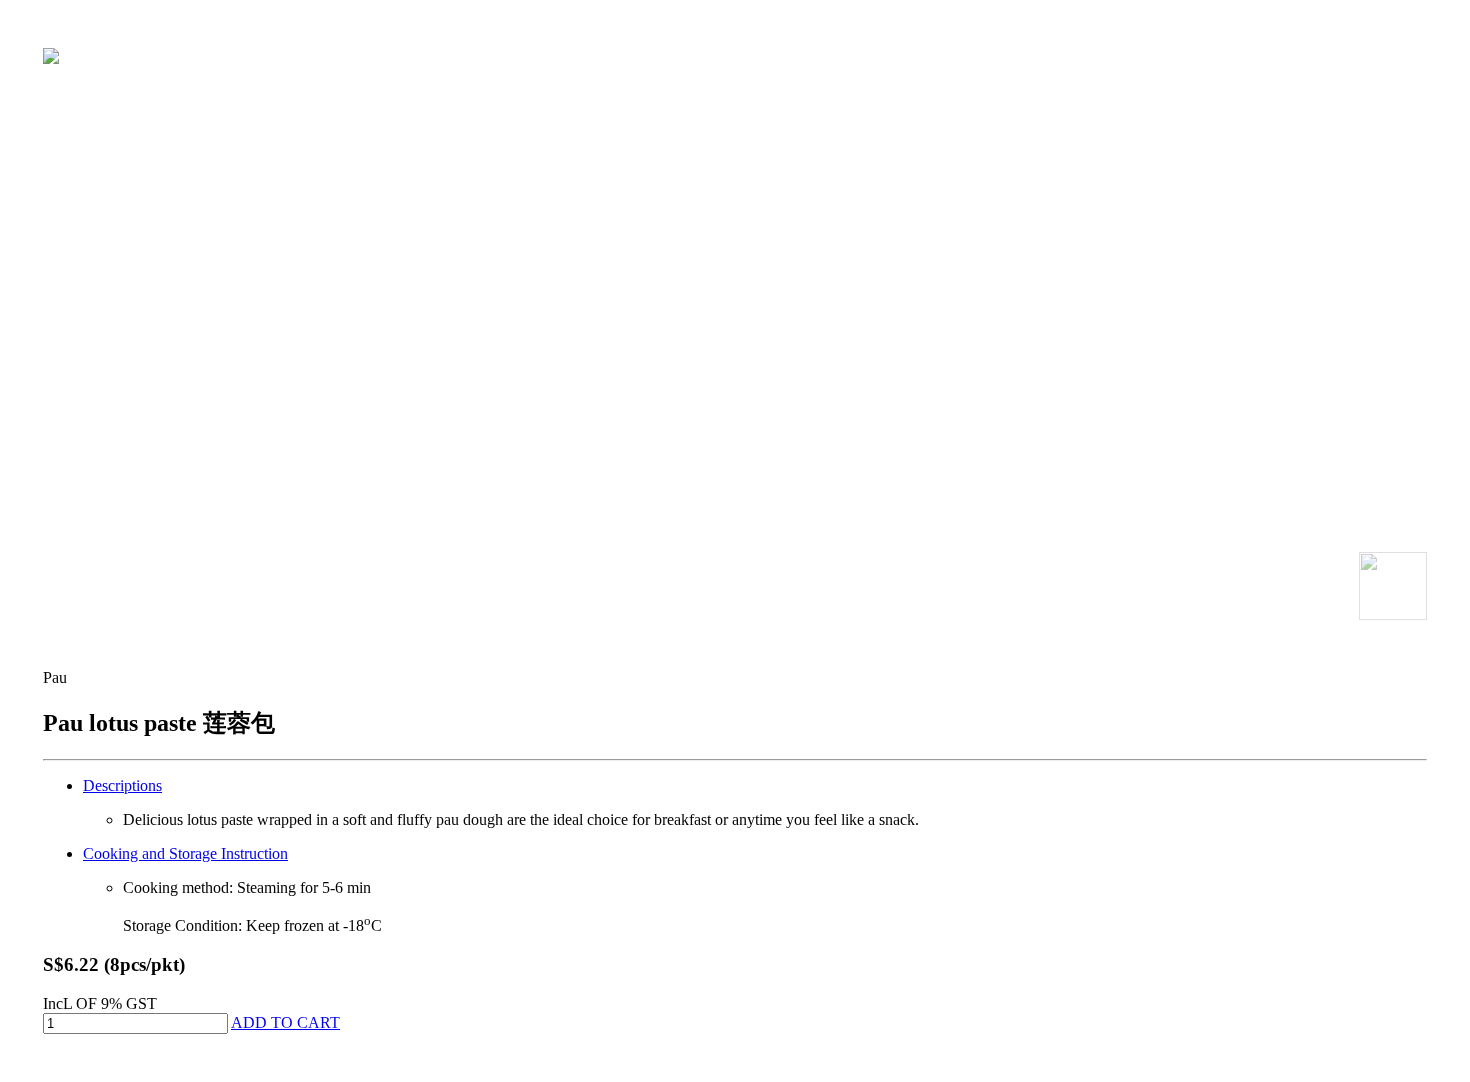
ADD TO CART (285, 1022)
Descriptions (122, 785)
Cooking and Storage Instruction (185, 853)
